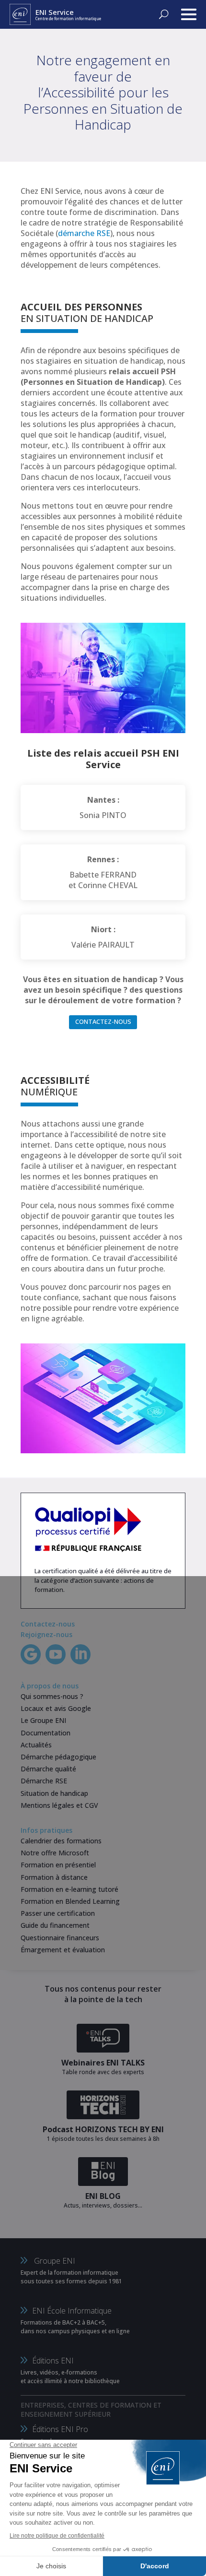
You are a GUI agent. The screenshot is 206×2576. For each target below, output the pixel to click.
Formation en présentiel (58, 1865)
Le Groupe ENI (43, 1720)
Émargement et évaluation (63, 1950)
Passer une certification (58, 1913)
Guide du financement (55, 1925)
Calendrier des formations (61, 1841)
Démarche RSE (44, 1781)
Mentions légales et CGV (59, 1805)
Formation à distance (54, 1877)
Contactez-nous (103, 1021)
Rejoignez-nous (46, 1634)
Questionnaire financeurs (60, 1938)
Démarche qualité (48, 1769)
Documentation (46, 1733)
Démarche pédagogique (58, 1757)
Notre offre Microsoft (55, 1853)
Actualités (36, 1745)
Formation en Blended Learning (70, 1901)
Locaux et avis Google (56, 1708)
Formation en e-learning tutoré (69, 1889)
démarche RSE (84, 233)
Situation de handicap (54, 1793)
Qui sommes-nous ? (52, 1696)
